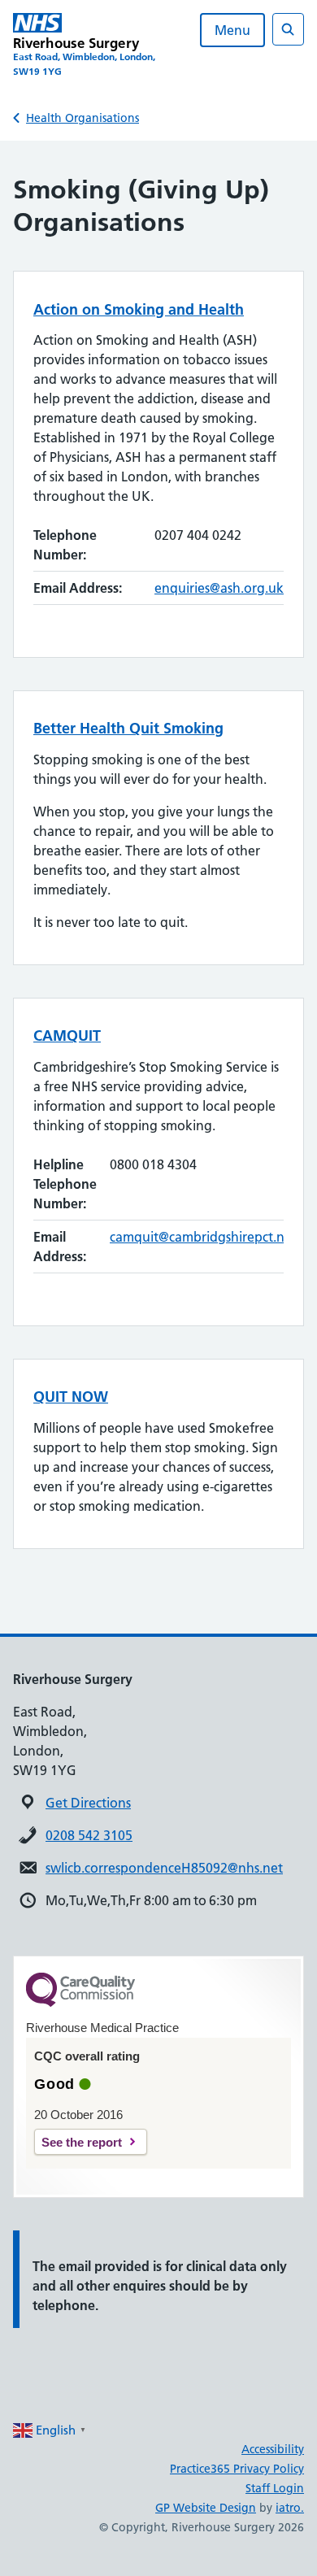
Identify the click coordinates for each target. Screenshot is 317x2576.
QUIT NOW (71, 1397)
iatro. (290, 2508)
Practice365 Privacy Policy (237, 2469)
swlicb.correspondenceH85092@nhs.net (164, 1868)
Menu (232, 30)
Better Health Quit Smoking (128, 728)
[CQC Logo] (80, 2003)
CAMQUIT (67, 1036)
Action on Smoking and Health (139, 309)
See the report (82, 2142)
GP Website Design (206, 2508)
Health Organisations (83, 118)
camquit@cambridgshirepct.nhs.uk (213, 1237)
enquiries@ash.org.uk (219, 588)
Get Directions (88, 1803)
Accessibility (273, 2449)
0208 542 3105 (89, 1835)
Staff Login (275, 2488)
